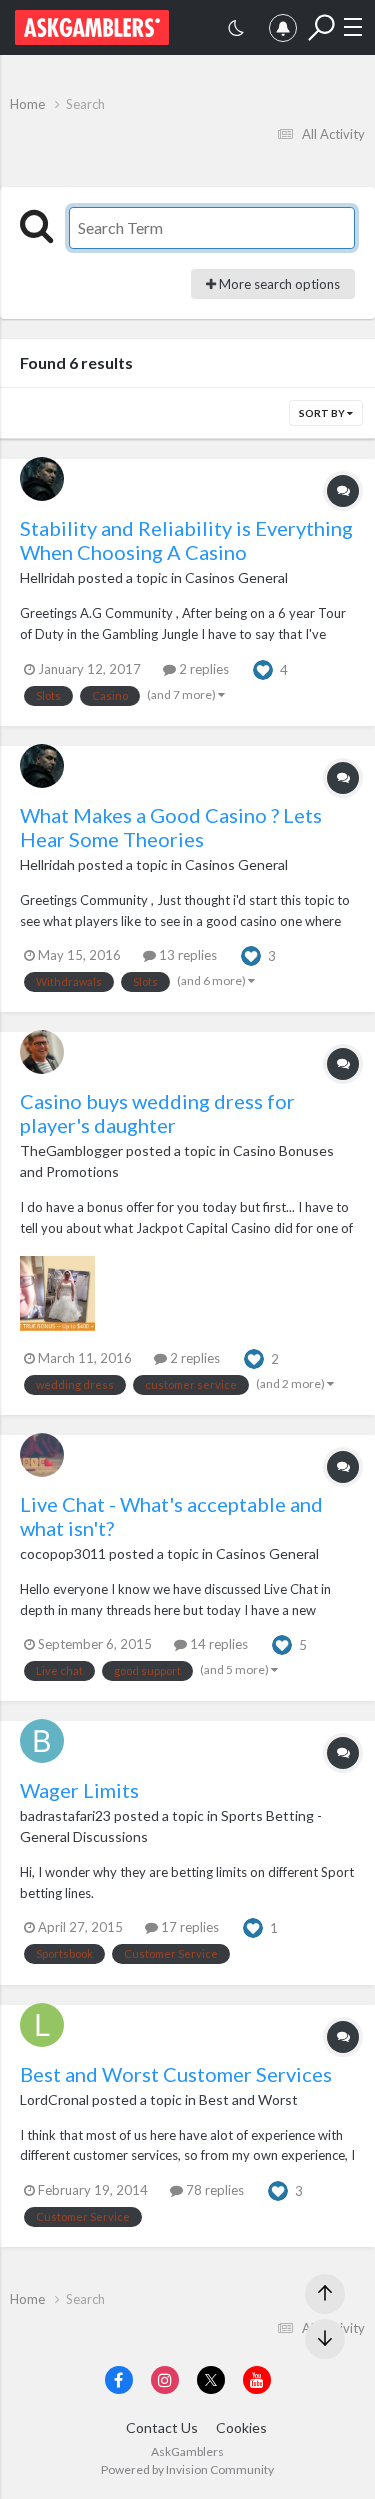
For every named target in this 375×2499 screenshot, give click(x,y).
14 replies (217, 1644)
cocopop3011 (63, 1553)
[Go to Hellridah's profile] (42, 479)
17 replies (188, 1927)
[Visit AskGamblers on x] (211, 2380)
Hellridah (47, 577)
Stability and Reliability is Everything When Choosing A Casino (186, 540)
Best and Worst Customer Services (176, 2074)
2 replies (202, 669)
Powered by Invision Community (187, 2469)
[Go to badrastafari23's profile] (42, 1741)
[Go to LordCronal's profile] (42, 2025)
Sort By (323, 413)
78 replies (213, 2190)
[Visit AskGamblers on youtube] (257, 2380)
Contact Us (162, 2427)
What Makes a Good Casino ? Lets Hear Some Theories (171, 827)
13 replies (186, 955)
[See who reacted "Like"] (263, 668)
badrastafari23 (65, 1815)
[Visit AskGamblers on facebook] (119, 2380)
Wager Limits (79, 1790)
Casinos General (236, 577)
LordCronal (54, 2099)
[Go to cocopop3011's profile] (42, 1455)
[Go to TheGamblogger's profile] (42, 1052)
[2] (236, 30)
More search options (278, 284)
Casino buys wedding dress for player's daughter (157, 1113)
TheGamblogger (71, 1150)
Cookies (241, 2427)
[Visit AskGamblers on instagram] (165, 2380)
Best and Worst (248, 2099)
